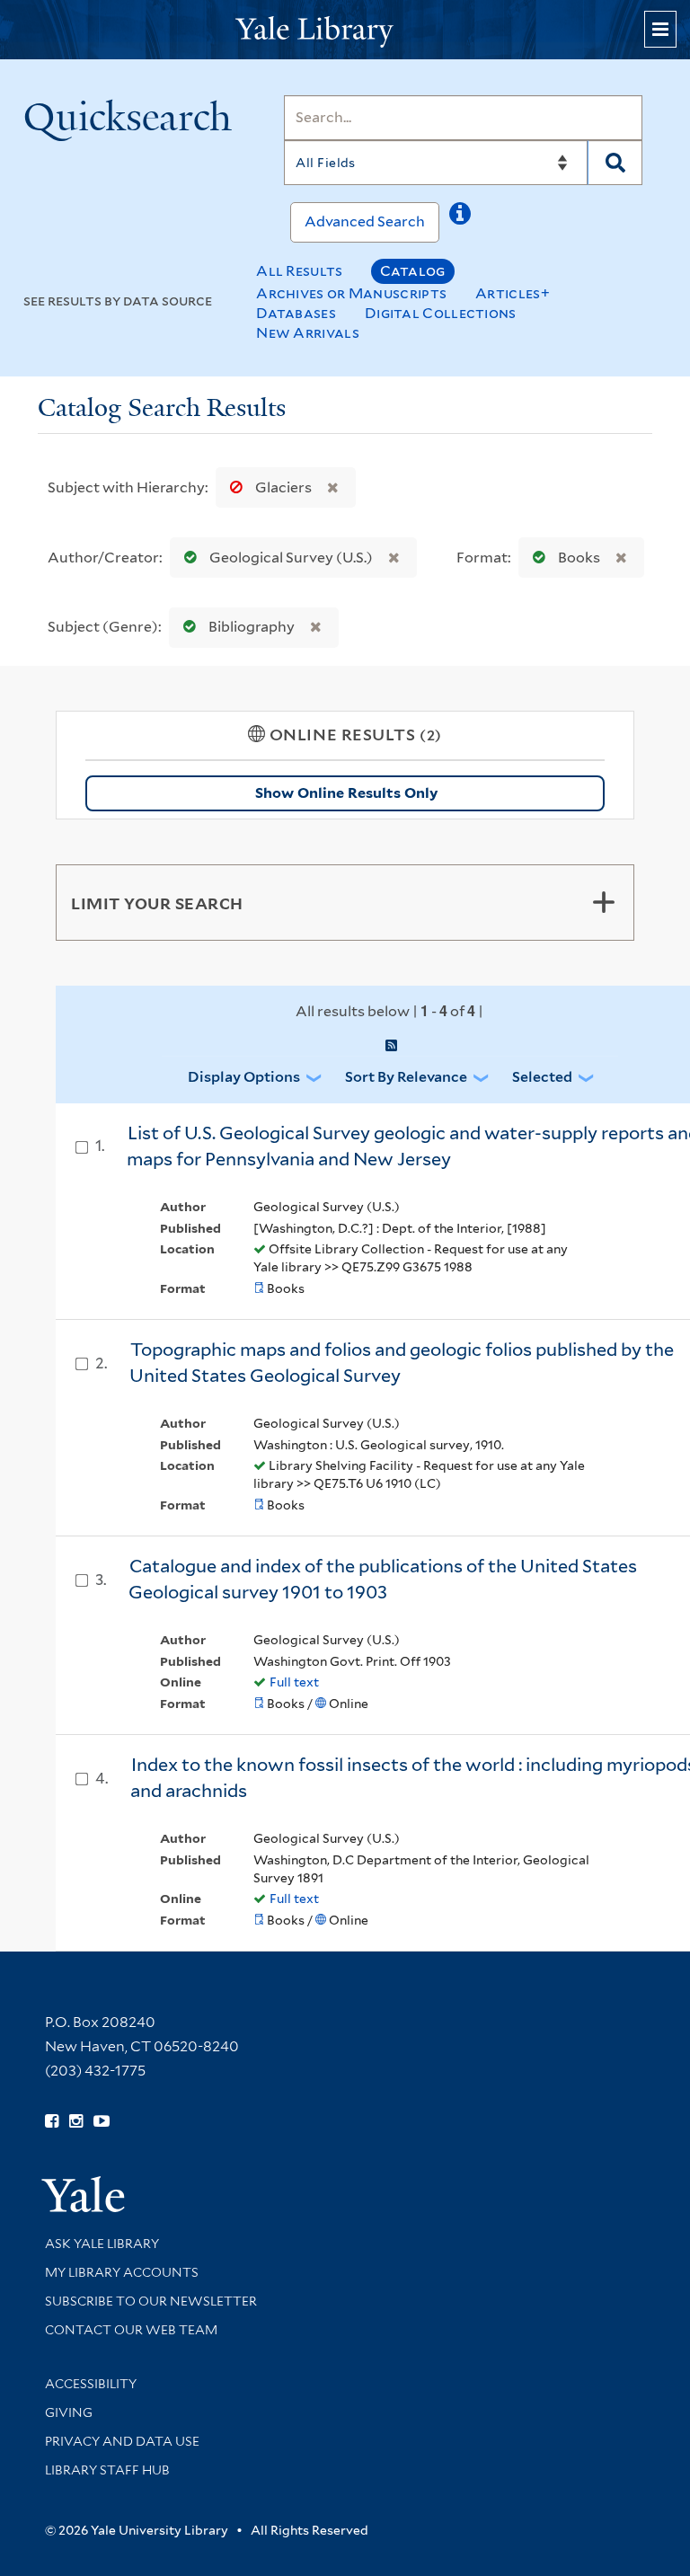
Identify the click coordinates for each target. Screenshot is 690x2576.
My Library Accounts (122, 2272)
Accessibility (91, 2384)
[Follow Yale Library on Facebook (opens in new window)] (52, 2121)
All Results (299, 271)
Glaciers (283, 487)
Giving (69, 2412)
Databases (296, 313)
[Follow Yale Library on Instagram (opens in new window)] (76, 2121)
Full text (294, 1682)
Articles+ (513, 293)
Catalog (413, 271)
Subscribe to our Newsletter (151, 2301)
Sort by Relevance (406, 1077)
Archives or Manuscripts (351, 293)
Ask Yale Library (102, 2244)
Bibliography (252, 627)
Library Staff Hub (107, 2470)
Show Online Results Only (346, 793)
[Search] (615, 163)
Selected (542, 1077)
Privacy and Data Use (122, 2441)
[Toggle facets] (604, 902)
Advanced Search (365, 221)
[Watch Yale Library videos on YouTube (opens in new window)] (102, 2121)
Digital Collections (441, 313)
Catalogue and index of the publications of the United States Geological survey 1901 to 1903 (383, 1579)
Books (579, 558)
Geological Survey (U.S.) (291, 558)
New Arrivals (308, 333)
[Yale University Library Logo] (345, 30)
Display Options (244, 1077)
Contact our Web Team (131, 2330)
